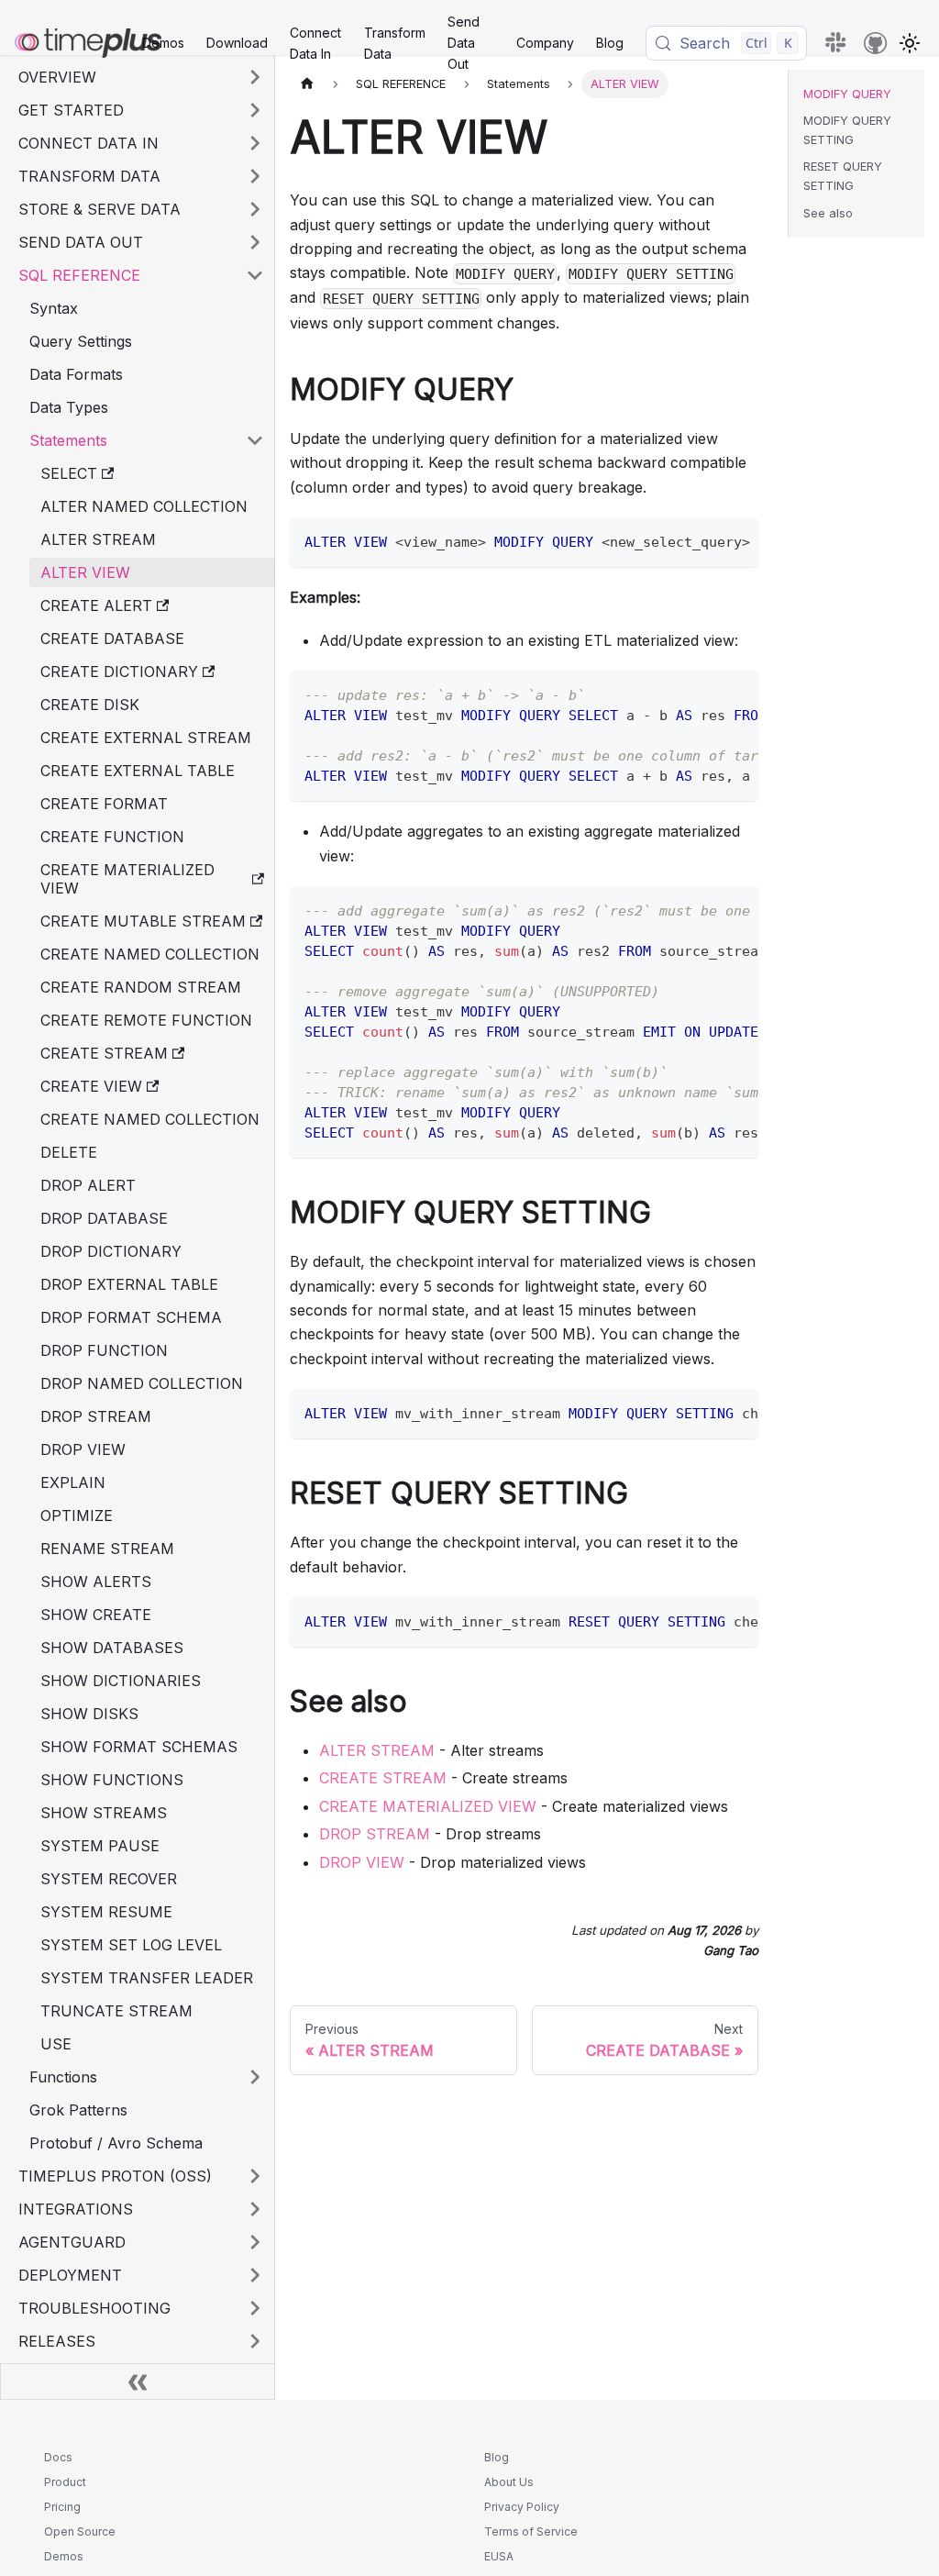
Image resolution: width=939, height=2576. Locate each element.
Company (545, 43)
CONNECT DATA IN (88, 143)
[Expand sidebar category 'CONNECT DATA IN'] (255, 143)
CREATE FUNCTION (112, 837)
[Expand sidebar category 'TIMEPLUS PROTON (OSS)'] (255, 2176)
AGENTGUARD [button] (72, 2242)
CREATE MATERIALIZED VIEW (127, 879)
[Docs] (66, 43)
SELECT (69, 473)
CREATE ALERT (96, 605)
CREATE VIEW (91, 1086)
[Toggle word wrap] (702, 540)
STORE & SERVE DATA (99, 209)
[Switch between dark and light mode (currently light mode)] (910, 43)
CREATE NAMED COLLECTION (150, 954)
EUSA (499, 2556)
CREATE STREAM (104, 1053)
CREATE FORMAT (104, 804)
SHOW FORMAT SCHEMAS (139, 1747)
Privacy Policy (522, 2507)
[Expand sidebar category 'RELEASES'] (255, 2341)
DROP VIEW (83, 1449)
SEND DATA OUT (81, 242)
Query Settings (81, 341)
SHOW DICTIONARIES (121, 1681)
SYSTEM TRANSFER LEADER (147, 1978)
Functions (63, 2077)
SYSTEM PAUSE (100, 1846)
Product (65, 2482)
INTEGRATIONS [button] (76, 2209)
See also (828, 213)
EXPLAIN (73, 1482)
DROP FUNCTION (104, 1350)
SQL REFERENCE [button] (79, 275)
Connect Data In (315, 43)
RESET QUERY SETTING (843, 176)
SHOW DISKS (89, 1714)
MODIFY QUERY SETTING (847, 130)
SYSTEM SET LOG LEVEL (131, 1945)
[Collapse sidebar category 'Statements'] (255, 440)
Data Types (69, 407)
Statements (68, 440)
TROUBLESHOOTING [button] (94, 2308)
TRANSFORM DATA (89, 176)
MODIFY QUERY (847, 94)
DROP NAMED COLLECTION (142, 1383)
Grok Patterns (78, 2110)
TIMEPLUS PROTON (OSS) (115, 2176)
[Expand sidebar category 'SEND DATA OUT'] (255, 242)
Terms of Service (531, 2532)
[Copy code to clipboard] (736, 540)
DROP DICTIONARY (111, 1251)
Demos (163, 43)
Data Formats (76, 374)
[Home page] (307, 84)
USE (56, 2044)
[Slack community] (837, 43)
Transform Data (395, 43)
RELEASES (57, 2341)
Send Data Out (464, 43)
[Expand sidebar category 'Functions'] (255, 2077)
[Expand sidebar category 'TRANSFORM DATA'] (255, 176)
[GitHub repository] (876, 43)
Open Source (80, 2532)
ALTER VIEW (85, 572)
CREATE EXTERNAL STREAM (146, 738)
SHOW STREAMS (104, 1813)
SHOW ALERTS (96, 1582)
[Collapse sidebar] (138, 2382)
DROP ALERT (88, 1185)
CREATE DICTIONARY (119, 672)
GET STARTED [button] (71, 110)
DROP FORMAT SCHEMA (131, 1317)
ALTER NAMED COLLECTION (144, 506)
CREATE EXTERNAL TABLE (138, 771)
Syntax (54, 308)
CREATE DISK (90, 705)
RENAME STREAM (107, 1549)
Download (237, 43)
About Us (509, 2482)
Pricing (62, 2507)
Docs (58, 2457)
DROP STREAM (96, 1416)
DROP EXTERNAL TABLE (129, 1284)
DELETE (69, 1152)
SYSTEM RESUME (106, 1912)
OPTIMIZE (77, 1516)
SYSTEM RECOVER (109, 1879)
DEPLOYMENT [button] (70, 2275)
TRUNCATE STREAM (116, 2011)
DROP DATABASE (104, 1218)
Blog (610, 43)
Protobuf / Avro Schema (116, 2143)
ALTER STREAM (98, 539)
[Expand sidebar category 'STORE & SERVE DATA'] (255, 209)
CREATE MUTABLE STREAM (143, 921)
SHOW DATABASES (112, 1648)
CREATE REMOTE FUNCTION (146, 1020)
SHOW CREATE (96, 1615)
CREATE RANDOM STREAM (141, 987)
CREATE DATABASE (112, 638)
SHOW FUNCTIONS (112, 1780)
